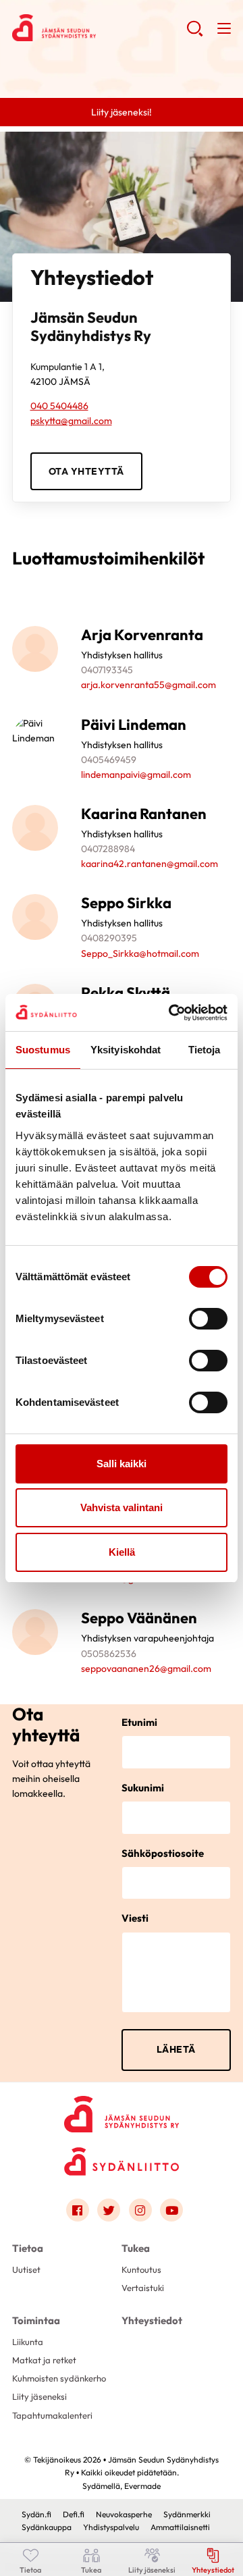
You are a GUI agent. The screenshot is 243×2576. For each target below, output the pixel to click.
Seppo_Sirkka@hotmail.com (140, 953)
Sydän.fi (36, 2514)
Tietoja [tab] (205, 1050)
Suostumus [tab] (43, 1050)
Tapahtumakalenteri (52, 2415)
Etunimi (139, 1722)
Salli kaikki (122, 1464)
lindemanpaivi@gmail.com (136, 774)
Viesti (135, 1918)
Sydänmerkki (187, 2514)
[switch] (208, 1319)
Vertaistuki (143, 2288)
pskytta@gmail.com (71, 421)
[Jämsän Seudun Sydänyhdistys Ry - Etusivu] (122, 2110)
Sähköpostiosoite (163, 1853)
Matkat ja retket (44, 2360)
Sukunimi (143, 1788)
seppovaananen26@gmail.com (146, 1668)
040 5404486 (59, 406)
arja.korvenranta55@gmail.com (148, 685)
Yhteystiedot (152, 2320)
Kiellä (122, 1552)
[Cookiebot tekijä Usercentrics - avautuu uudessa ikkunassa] (171, 1013)
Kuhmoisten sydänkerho (59, 2378)
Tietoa (28, 2248)
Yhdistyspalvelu (111, 2527)
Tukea (136, 2248)
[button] (195, 34)
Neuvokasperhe (124, 2514)
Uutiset (26, 2269)
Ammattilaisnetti (180, 2527)
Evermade (142, 2486)
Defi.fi (74, 2514)
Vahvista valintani (122, 1507)
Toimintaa (36, 2320)
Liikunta (28, 2342)
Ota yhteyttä (86, 471)
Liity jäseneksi (39, 2396)
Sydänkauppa (47, 2527)
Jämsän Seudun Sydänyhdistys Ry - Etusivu (99, 28)
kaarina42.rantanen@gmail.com (150, 864)
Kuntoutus (141, 2269)
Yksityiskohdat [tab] (126, 1050)
